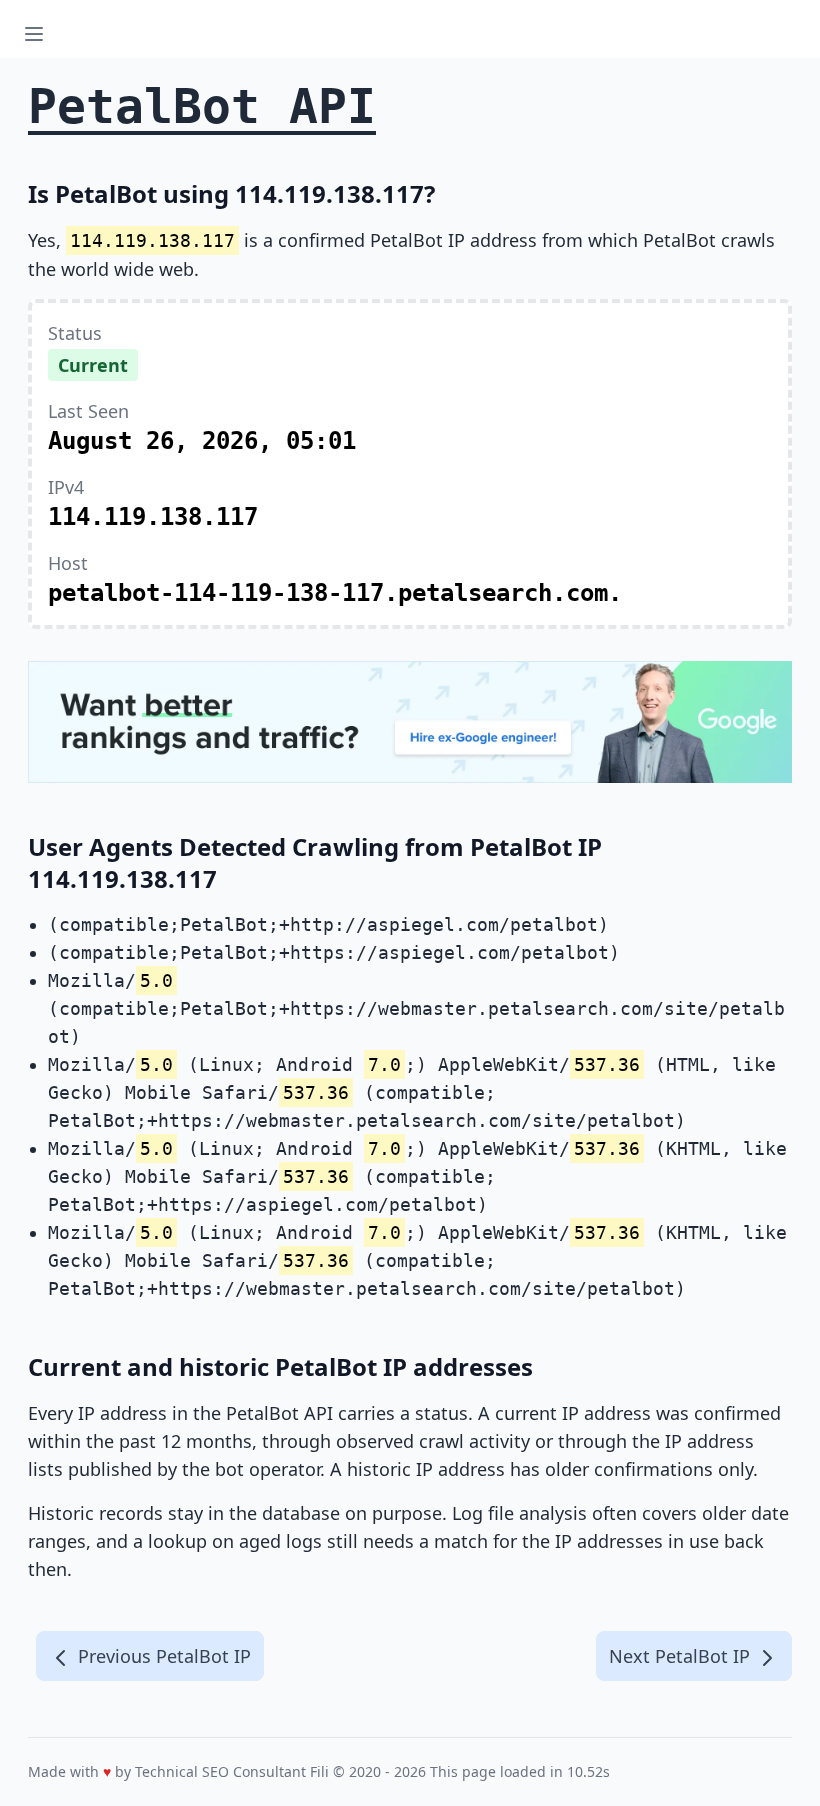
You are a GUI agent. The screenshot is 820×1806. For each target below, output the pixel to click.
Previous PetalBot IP (162, 1656)
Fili (319, 1771)
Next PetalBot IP (682, 1656)
